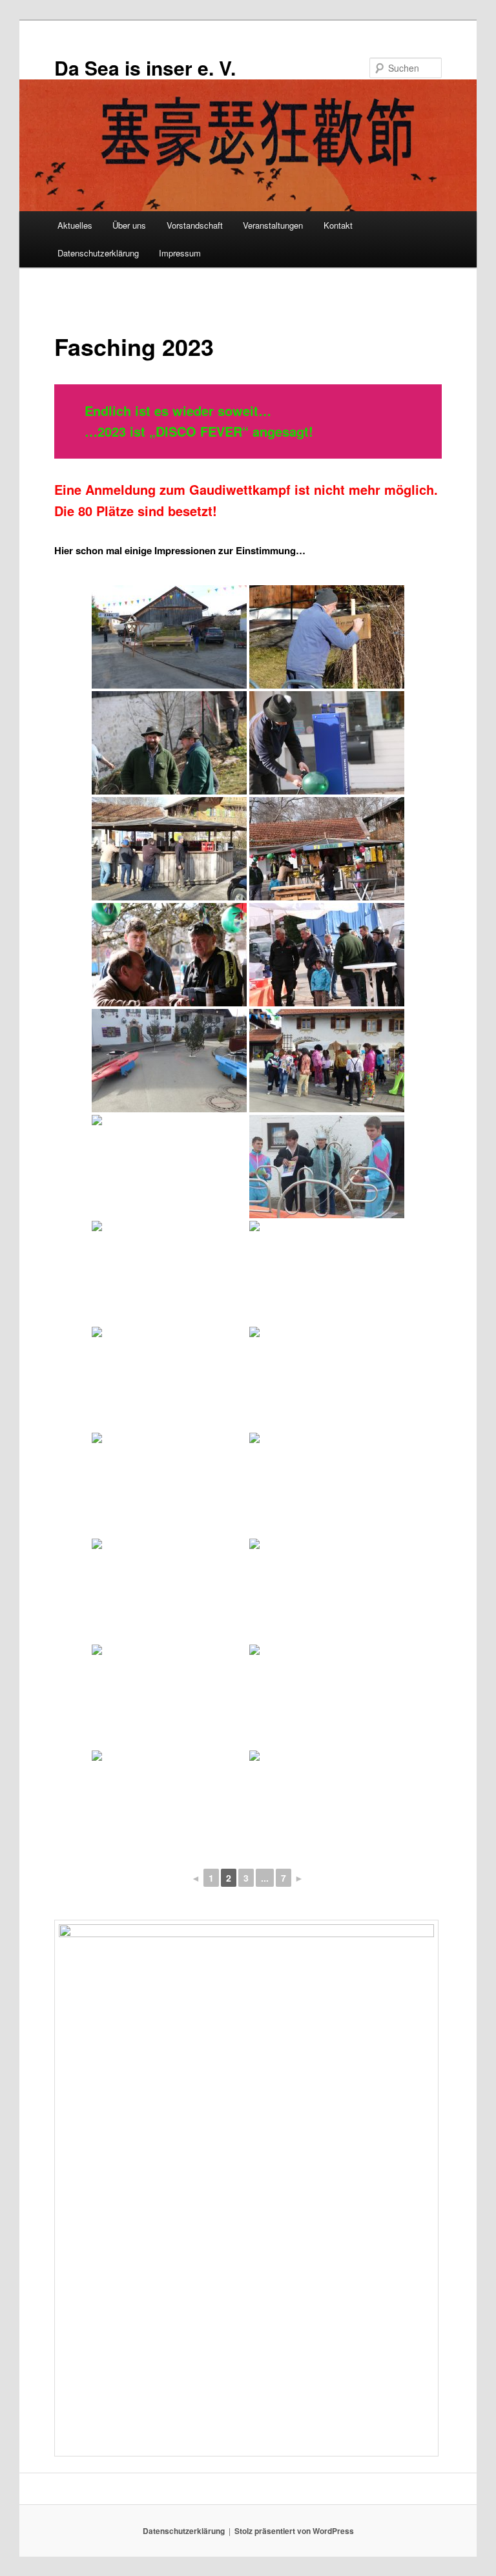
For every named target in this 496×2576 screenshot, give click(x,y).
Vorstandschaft (195, 225)
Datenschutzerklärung (98, 253)
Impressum (180, 253)
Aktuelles (75, 225)
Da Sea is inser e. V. (145, 68)
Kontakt (338, 225)
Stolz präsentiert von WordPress (294, 2531)
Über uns (129, 225)
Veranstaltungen (273, 225)
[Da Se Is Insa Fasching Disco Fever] (169, 1272)
